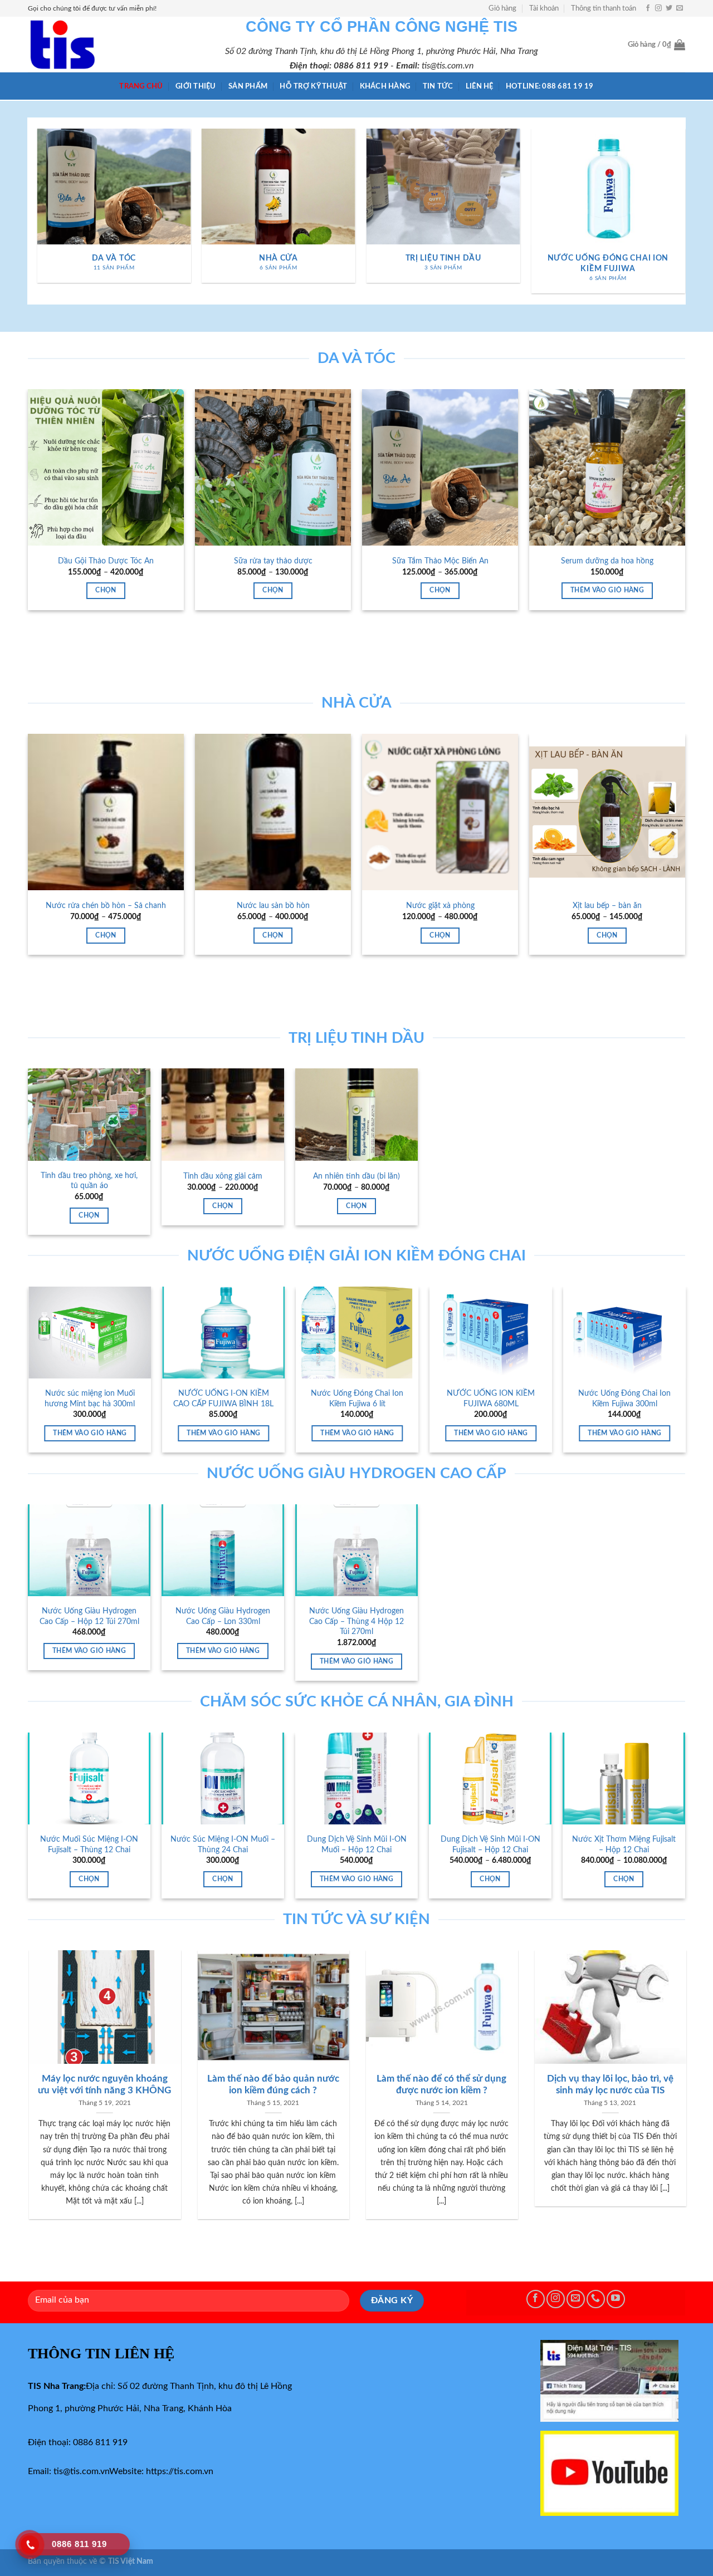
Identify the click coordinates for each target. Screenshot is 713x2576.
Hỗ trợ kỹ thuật (313, 86)
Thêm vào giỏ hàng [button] (607, 590)
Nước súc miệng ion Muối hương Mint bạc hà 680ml (232, 1399)
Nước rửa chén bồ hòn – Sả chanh (106, 906)
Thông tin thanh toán (604, 8)
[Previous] (33, 215)
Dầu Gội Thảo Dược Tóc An (106, 561)
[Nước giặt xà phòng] (440, 812)
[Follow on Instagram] (658, 8)
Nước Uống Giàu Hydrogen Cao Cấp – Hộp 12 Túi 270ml (89, 1616)
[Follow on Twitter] (669, 8)
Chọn (106, 590)
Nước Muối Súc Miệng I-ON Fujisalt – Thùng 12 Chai (89, 1844)
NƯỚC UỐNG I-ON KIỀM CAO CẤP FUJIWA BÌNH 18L (499, 1399)
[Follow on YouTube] (616, 2299)
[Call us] (596, 2299)
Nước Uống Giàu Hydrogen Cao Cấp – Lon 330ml (223, 1616)
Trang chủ (141, 86)
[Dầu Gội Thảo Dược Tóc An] (106, 467)
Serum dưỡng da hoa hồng (607, 561)
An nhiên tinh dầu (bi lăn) (356, 1176)
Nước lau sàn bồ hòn (273, 906)
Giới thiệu (196, 86)
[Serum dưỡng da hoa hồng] (607, 467)
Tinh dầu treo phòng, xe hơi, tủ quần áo (89, 1181)
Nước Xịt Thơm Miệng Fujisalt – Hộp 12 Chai (624, 1844)
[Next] (680, 215)
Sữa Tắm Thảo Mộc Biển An (440, 561)
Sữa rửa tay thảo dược (273, 561)
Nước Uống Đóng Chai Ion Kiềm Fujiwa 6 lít (633, 1399)
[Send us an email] (680, 8)
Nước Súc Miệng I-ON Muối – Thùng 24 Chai (223, 1844)
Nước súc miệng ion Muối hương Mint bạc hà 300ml (365, 1399)
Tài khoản (544, 8)
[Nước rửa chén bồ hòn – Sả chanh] (106, 812)
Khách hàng (385, 86)
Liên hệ (480, 86)
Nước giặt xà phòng (440, 906)
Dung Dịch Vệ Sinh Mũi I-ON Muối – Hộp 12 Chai (357, 1844)
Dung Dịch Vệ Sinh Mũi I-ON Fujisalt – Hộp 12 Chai (490, 1844)
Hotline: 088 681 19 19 (550, 86)
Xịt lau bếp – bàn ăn (607, 906)
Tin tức (438, 86)
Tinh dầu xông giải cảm (223, 1176)
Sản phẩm (248, 86)
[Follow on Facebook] (648, 8)
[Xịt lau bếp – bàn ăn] (607, 812)
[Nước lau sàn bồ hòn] (273, 812)
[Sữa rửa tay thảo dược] (273, 467)
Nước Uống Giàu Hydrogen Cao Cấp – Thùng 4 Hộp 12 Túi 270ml (356, 1621)
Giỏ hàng (502, 8)
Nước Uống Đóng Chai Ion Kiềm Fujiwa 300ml (98, 1399)
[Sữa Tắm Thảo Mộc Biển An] (440, 467)
